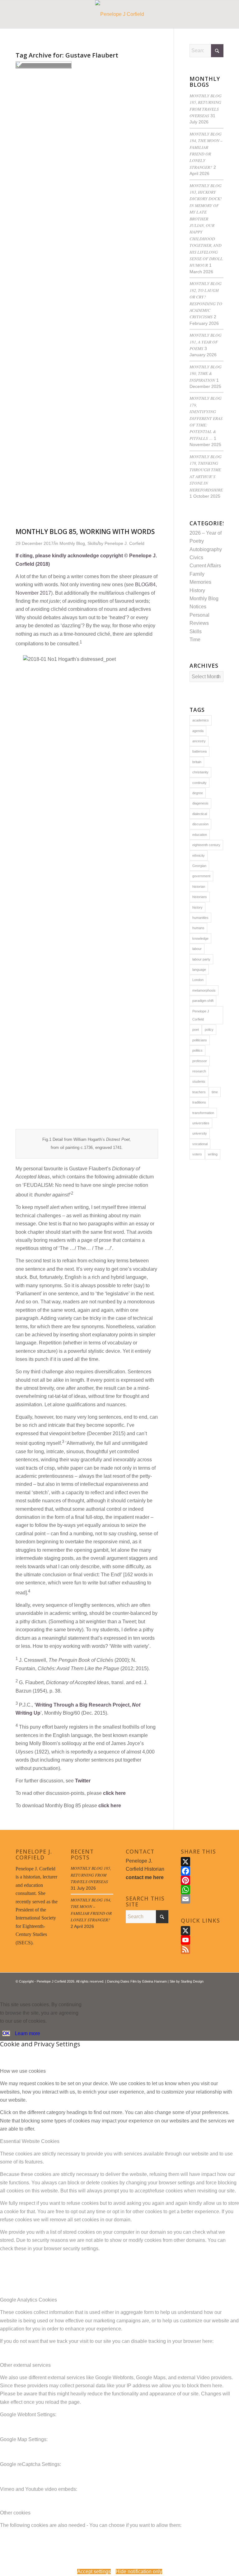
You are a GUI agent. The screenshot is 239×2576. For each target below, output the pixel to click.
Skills (196, 631)
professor (200, 1061)
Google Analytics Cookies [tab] (28, 2300)
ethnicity (199, 855)
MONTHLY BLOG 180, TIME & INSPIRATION (206, 373)
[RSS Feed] (202, 1949)
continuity (199, 783)
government (201, 876)
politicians (200, 1040)
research (199, 1071)
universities (201, 1123)
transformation (203, 1113)
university (200, 1133)
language (199, 970)
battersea (199, 751)
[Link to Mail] (219, 1989)
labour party (201, 959)
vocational (200, 1144)
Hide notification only (139, 2571)
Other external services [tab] (25, 2365)
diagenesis (200, 803)
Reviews (199, 623)
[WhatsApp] (202, 1890)
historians (200, 897)
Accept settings (94, 2571)
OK (6, 2033)
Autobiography (206, 549)
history (197, 907)
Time (195, 640)
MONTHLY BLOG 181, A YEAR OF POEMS (206, 342)
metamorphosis (204, 990)
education (200, 835)
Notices (198, 607)
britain (197, 762)
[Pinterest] (202, 1880)
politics (197, 1050)
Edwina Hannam (155, 1981)
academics (201, 720)
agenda (198, 731)
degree (198, 793)
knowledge (200, 938)
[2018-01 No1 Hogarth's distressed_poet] (44, 66)
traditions (199, 1102)
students (199, 1081)
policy (209, 1030)
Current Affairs (205, 566)
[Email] (202, 1899)
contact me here (145, 1877)
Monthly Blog (204, 599)
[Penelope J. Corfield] (120, 14)
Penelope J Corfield (201, 1015)
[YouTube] (202, 1940)
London (198, 980)
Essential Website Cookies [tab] (30, 2141)
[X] (202, 1862)
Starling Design (192, 1981)
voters (197, 1154)
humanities (200, 918)
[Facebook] (202, 1871)
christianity (200, 772)
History (197, 590)
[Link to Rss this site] (209, 1989)
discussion (200, 824)
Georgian (199, 866)
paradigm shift (203, 1001)
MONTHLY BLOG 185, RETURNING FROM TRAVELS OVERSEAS (91, 1875)
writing (213, 1154)
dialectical (200, 814)
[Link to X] (200, 1989)
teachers (199, 1092)
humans (198, 928)
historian (199, 887)
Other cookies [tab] (15, 2513)
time (215, 1092)
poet (196, 1030)
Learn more (28, 2033)
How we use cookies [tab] (23, 2071)
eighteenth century (206, 845)
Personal (199, 615)
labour (197, 949)
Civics (196, 558)
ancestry (199, 741)
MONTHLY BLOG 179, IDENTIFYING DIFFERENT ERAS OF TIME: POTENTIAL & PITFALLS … (206, 418)
